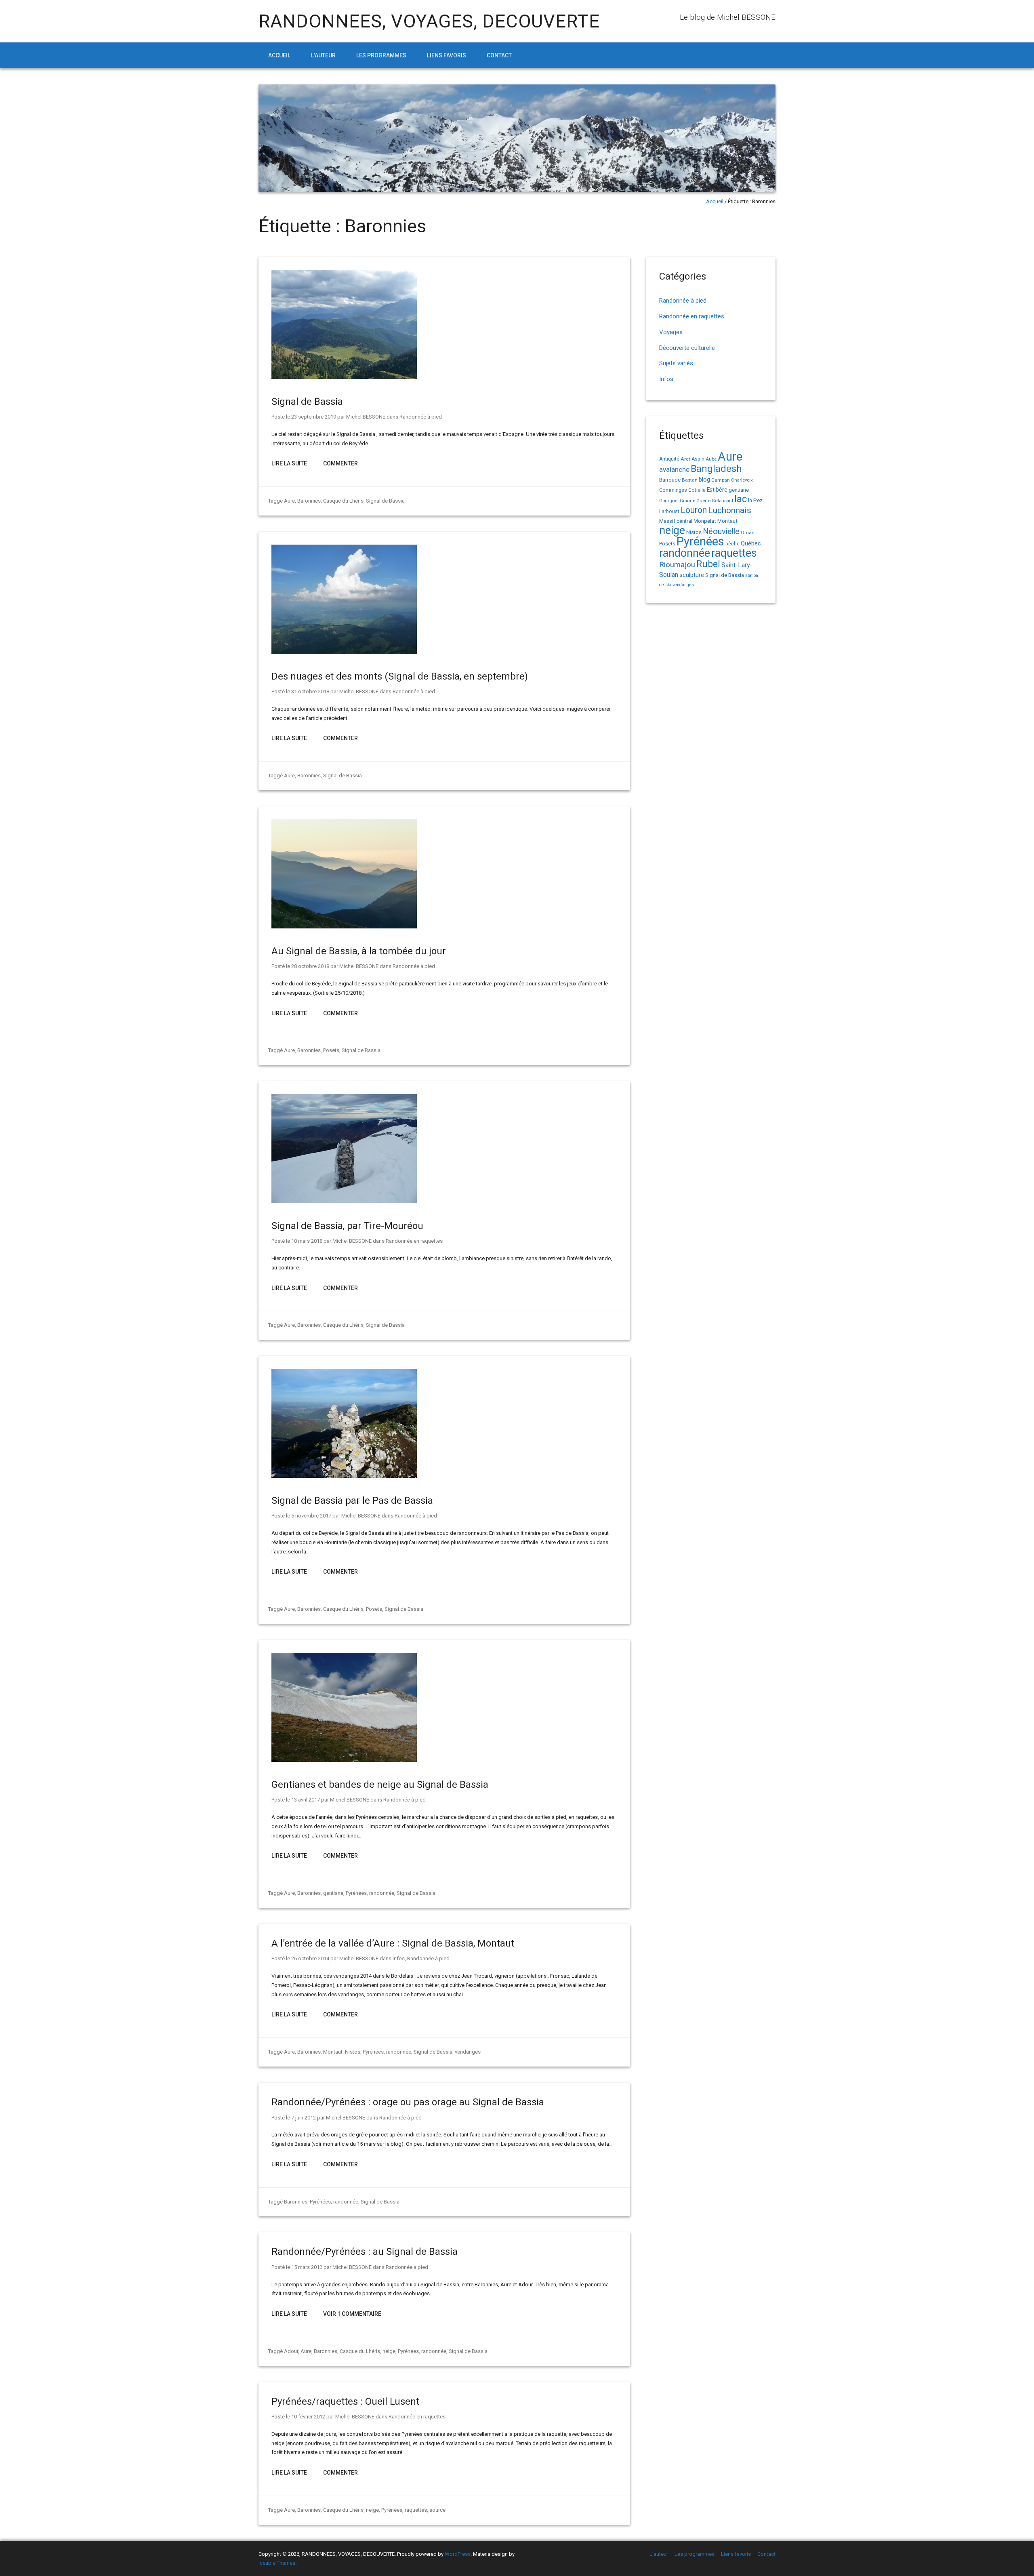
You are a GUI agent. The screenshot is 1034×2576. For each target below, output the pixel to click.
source (437, 2510)
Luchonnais (730, 510)
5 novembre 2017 (311, 1516)
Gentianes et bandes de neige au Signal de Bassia (380, 1785)
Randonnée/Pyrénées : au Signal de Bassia (365, 2252)
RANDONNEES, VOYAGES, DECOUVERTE (429, 21)
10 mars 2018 (307, 1241)
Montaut (333, 2052)
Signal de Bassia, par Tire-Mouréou (347, 1226)
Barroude (670, 480)
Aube (711, 459)
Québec (751, 543)
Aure (289, 501)
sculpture (692, 575)
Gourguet (669, 501)
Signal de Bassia (307, 402)
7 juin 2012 (304, 2118)
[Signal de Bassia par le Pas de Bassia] (344, 1476)
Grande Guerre (695, 501)
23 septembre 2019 (314, 417)
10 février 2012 (308, 2417)
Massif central (676, 521)
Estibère (717, 490)
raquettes (416, 2510)
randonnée (382, 1893)
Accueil (279, 55)
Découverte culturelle (687, 348)
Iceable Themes (277, 2563)
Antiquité (669, 459)
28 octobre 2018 (310, 966)
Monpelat (705, 521)
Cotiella (697, 490)
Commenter (340, 463)
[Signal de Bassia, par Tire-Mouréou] (344, 1201)
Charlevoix (742, 480)
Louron (694, 510)
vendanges (468, 2052)
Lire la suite (289, 463)
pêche (732, 544)
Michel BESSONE (366, 417)
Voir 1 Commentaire (352, 2314)
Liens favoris (447, 55)
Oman (748, 532)
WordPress (458, 2554)
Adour (291, 2351)
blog (704, 480)
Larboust (669, 511)
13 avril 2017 (306, 1800)
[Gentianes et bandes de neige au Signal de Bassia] (344, 1760)
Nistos (353, 2052)
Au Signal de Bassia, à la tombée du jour (359, 951)
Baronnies (309, 501)
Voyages (671, 332)
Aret (685, 459)
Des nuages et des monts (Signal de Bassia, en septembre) (400, 676)
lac (741, 499)
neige (389, 2351)
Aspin (698, 459)
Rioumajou (677, 565)
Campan (721, 480)
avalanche (674, 469)
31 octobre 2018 (310, 691)
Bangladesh (716, 469)
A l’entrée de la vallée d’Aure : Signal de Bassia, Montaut (393, 1943)
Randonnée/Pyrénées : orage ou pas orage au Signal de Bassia (408, 2102)
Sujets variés (676, 363)
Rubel (708, 564)
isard (728, 501)
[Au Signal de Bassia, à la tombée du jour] (344, 927)
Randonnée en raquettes (414, 1241)
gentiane (333, 1893)
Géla (717, 501)
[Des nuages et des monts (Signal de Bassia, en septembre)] (344, 652)
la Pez (755, 500)
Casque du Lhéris (343, 501)
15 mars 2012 (307, 2267)
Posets (331, 1050)
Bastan (690, 480)
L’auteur (323, 55)
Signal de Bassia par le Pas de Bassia (352, 1501)
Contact (499, 55)
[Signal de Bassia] (344, 377)
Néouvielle (721, 531)
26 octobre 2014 (310, 1958)
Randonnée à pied (421, 417)
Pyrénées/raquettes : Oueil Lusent (345, 2401)
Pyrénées (356, 1893)
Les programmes (381, 55)
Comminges (673, 490)
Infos (399, 1958)
